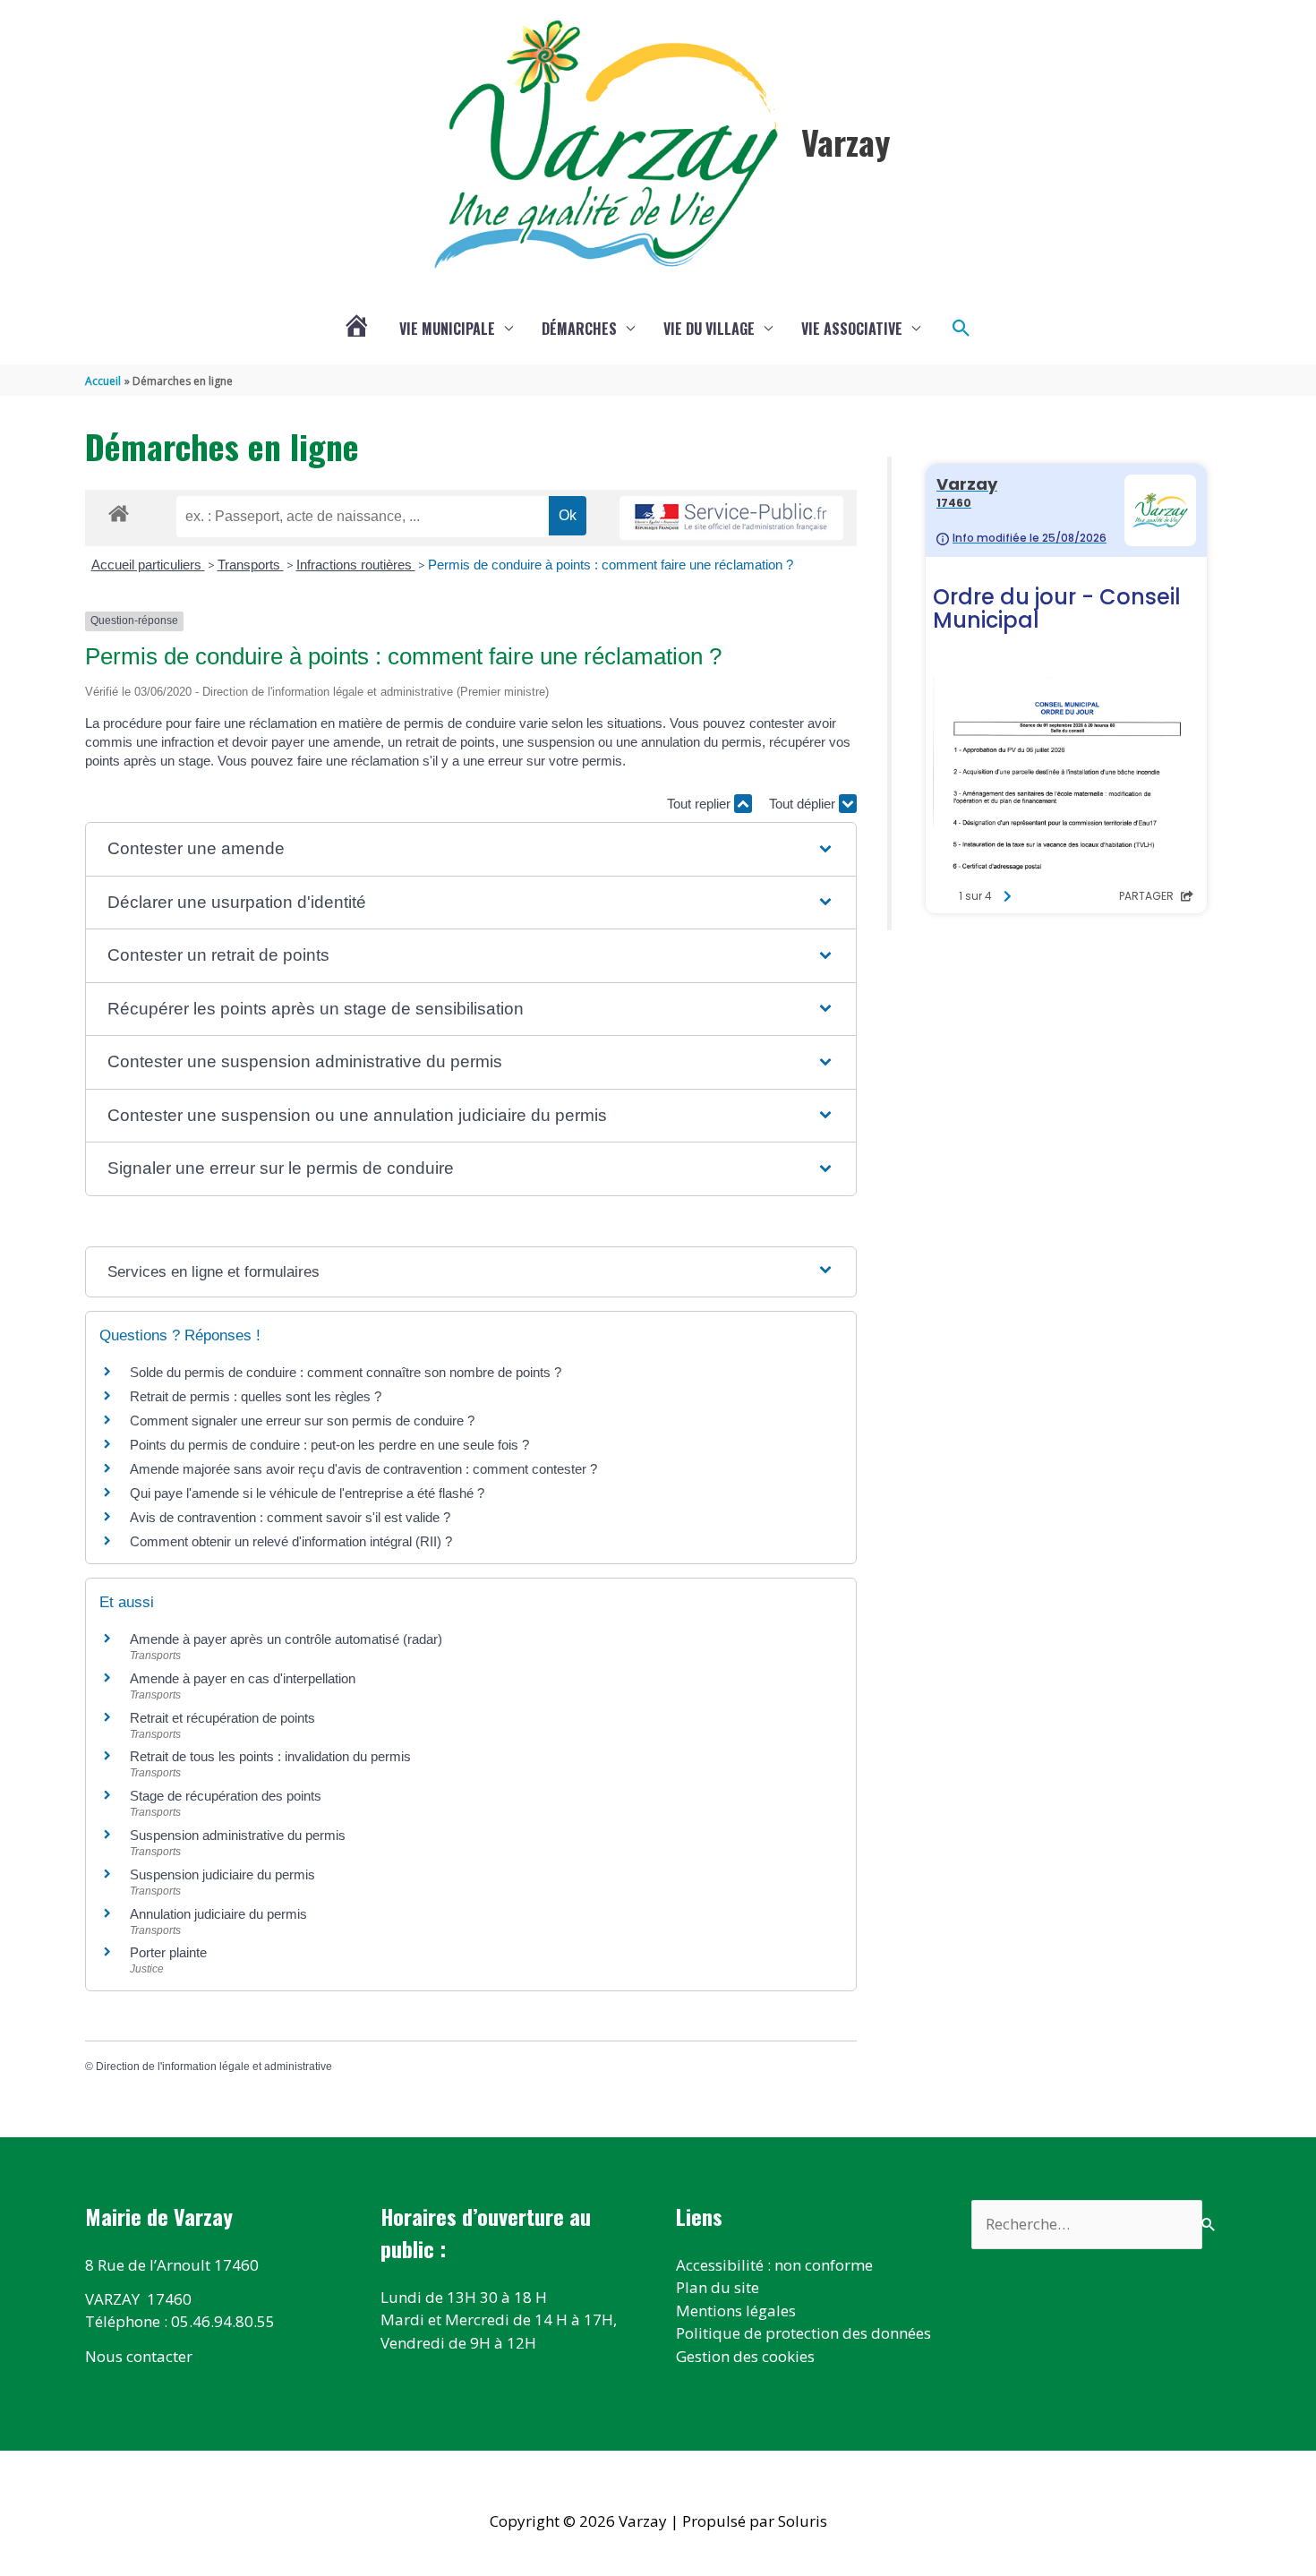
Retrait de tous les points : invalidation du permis (270, 1756)
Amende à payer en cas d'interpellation (243, 1678)
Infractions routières (356, 565)
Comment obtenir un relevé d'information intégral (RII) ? (291, 1541)
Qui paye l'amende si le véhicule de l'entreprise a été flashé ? (307, 1493)
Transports (251, 565)
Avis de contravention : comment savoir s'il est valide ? (290, 1517)
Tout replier (701, 804)
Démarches (579, 329)
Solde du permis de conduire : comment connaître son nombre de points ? (346, 1372)
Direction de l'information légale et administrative (214, 2067)
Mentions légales (736, 2311)
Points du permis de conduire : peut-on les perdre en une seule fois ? (329, 1445)
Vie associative (852, 329)
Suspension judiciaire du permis (222, 1874)
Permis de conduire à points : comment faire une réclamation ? (611, 565)
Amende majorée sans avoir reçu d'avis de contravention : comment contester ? (363, 1469)
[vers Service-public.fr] (731, 518)
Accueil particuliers (148, 565)
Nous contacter (139, 2356)
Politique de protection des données (803, 2333)
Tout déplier (804, 804)
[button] (961, 329)
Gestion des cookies (745, 2356)
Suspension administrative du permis (238, 1835)
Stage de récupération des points (226, 1796)
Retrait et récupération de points (222, 1718)
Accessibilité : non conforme (774, 2265)
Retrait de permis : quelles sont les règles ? (256, 1396)
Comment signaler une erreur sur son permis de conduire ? (302, 1421)
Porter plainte (168, 1952)
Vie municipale (447, 329)
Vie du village (709, 329)
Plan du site (718, 2287)
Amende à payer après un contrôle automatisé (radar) (286, 1639)
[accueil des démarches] (119, 510)
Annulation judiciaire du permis (218, 1914)
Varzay (846, 141)
